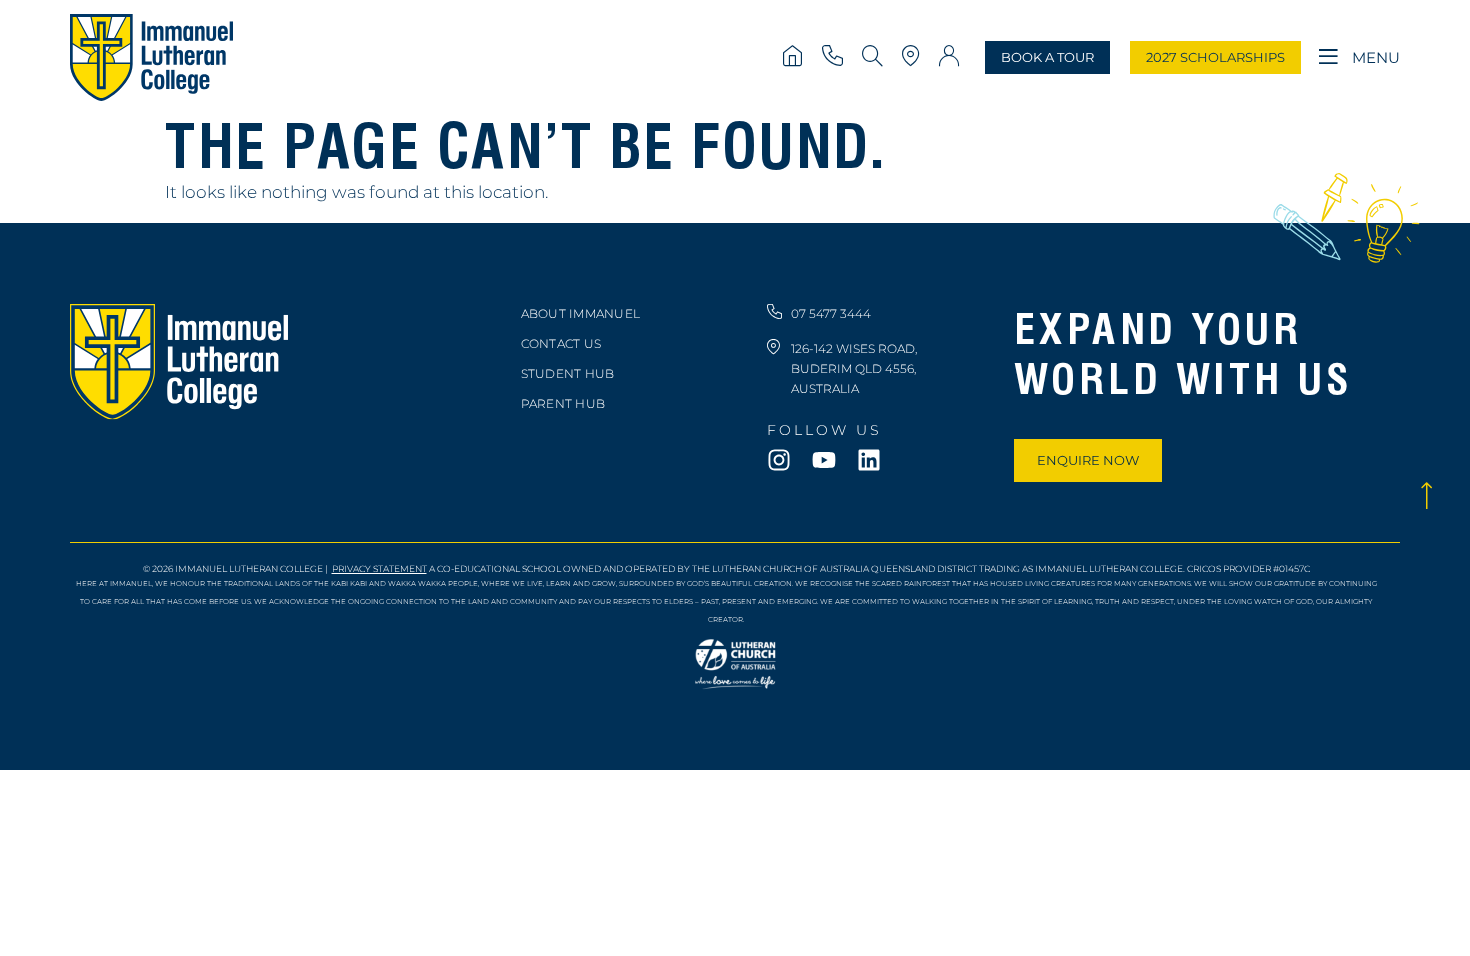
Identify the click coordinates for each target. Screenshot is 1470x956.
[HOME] (794, 57)
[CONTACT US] (834, 57)
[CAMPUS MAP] (914, 57)
